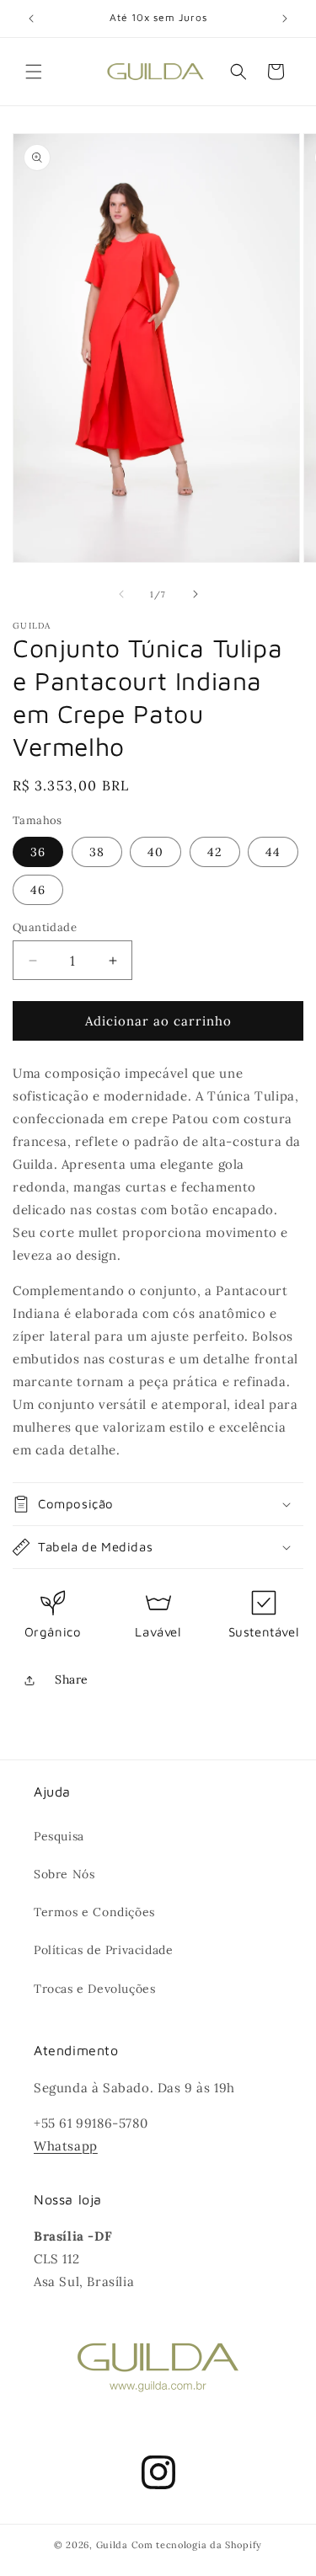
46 (38, 890)
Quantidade (45, 927)
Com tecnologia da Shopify (197, 2545)
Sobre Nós (64, 1874)
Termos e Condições (94, 1912)
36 (38, 852)
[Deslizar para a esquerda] (121, 594)
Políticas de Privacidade (103, 1950)
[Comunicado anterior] (31, 19)
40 (155, 852)
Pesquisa (59, 1836)
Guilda (112, 2545)
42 (215, 852)
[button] (34, 72)
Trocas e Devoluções (94, 1989)
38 (97, 852)
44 (273, 852)
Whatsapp (66, 2146)
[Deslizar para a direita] (195, 594)
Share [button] (72, 1679)
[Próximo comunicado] (285, 19)
